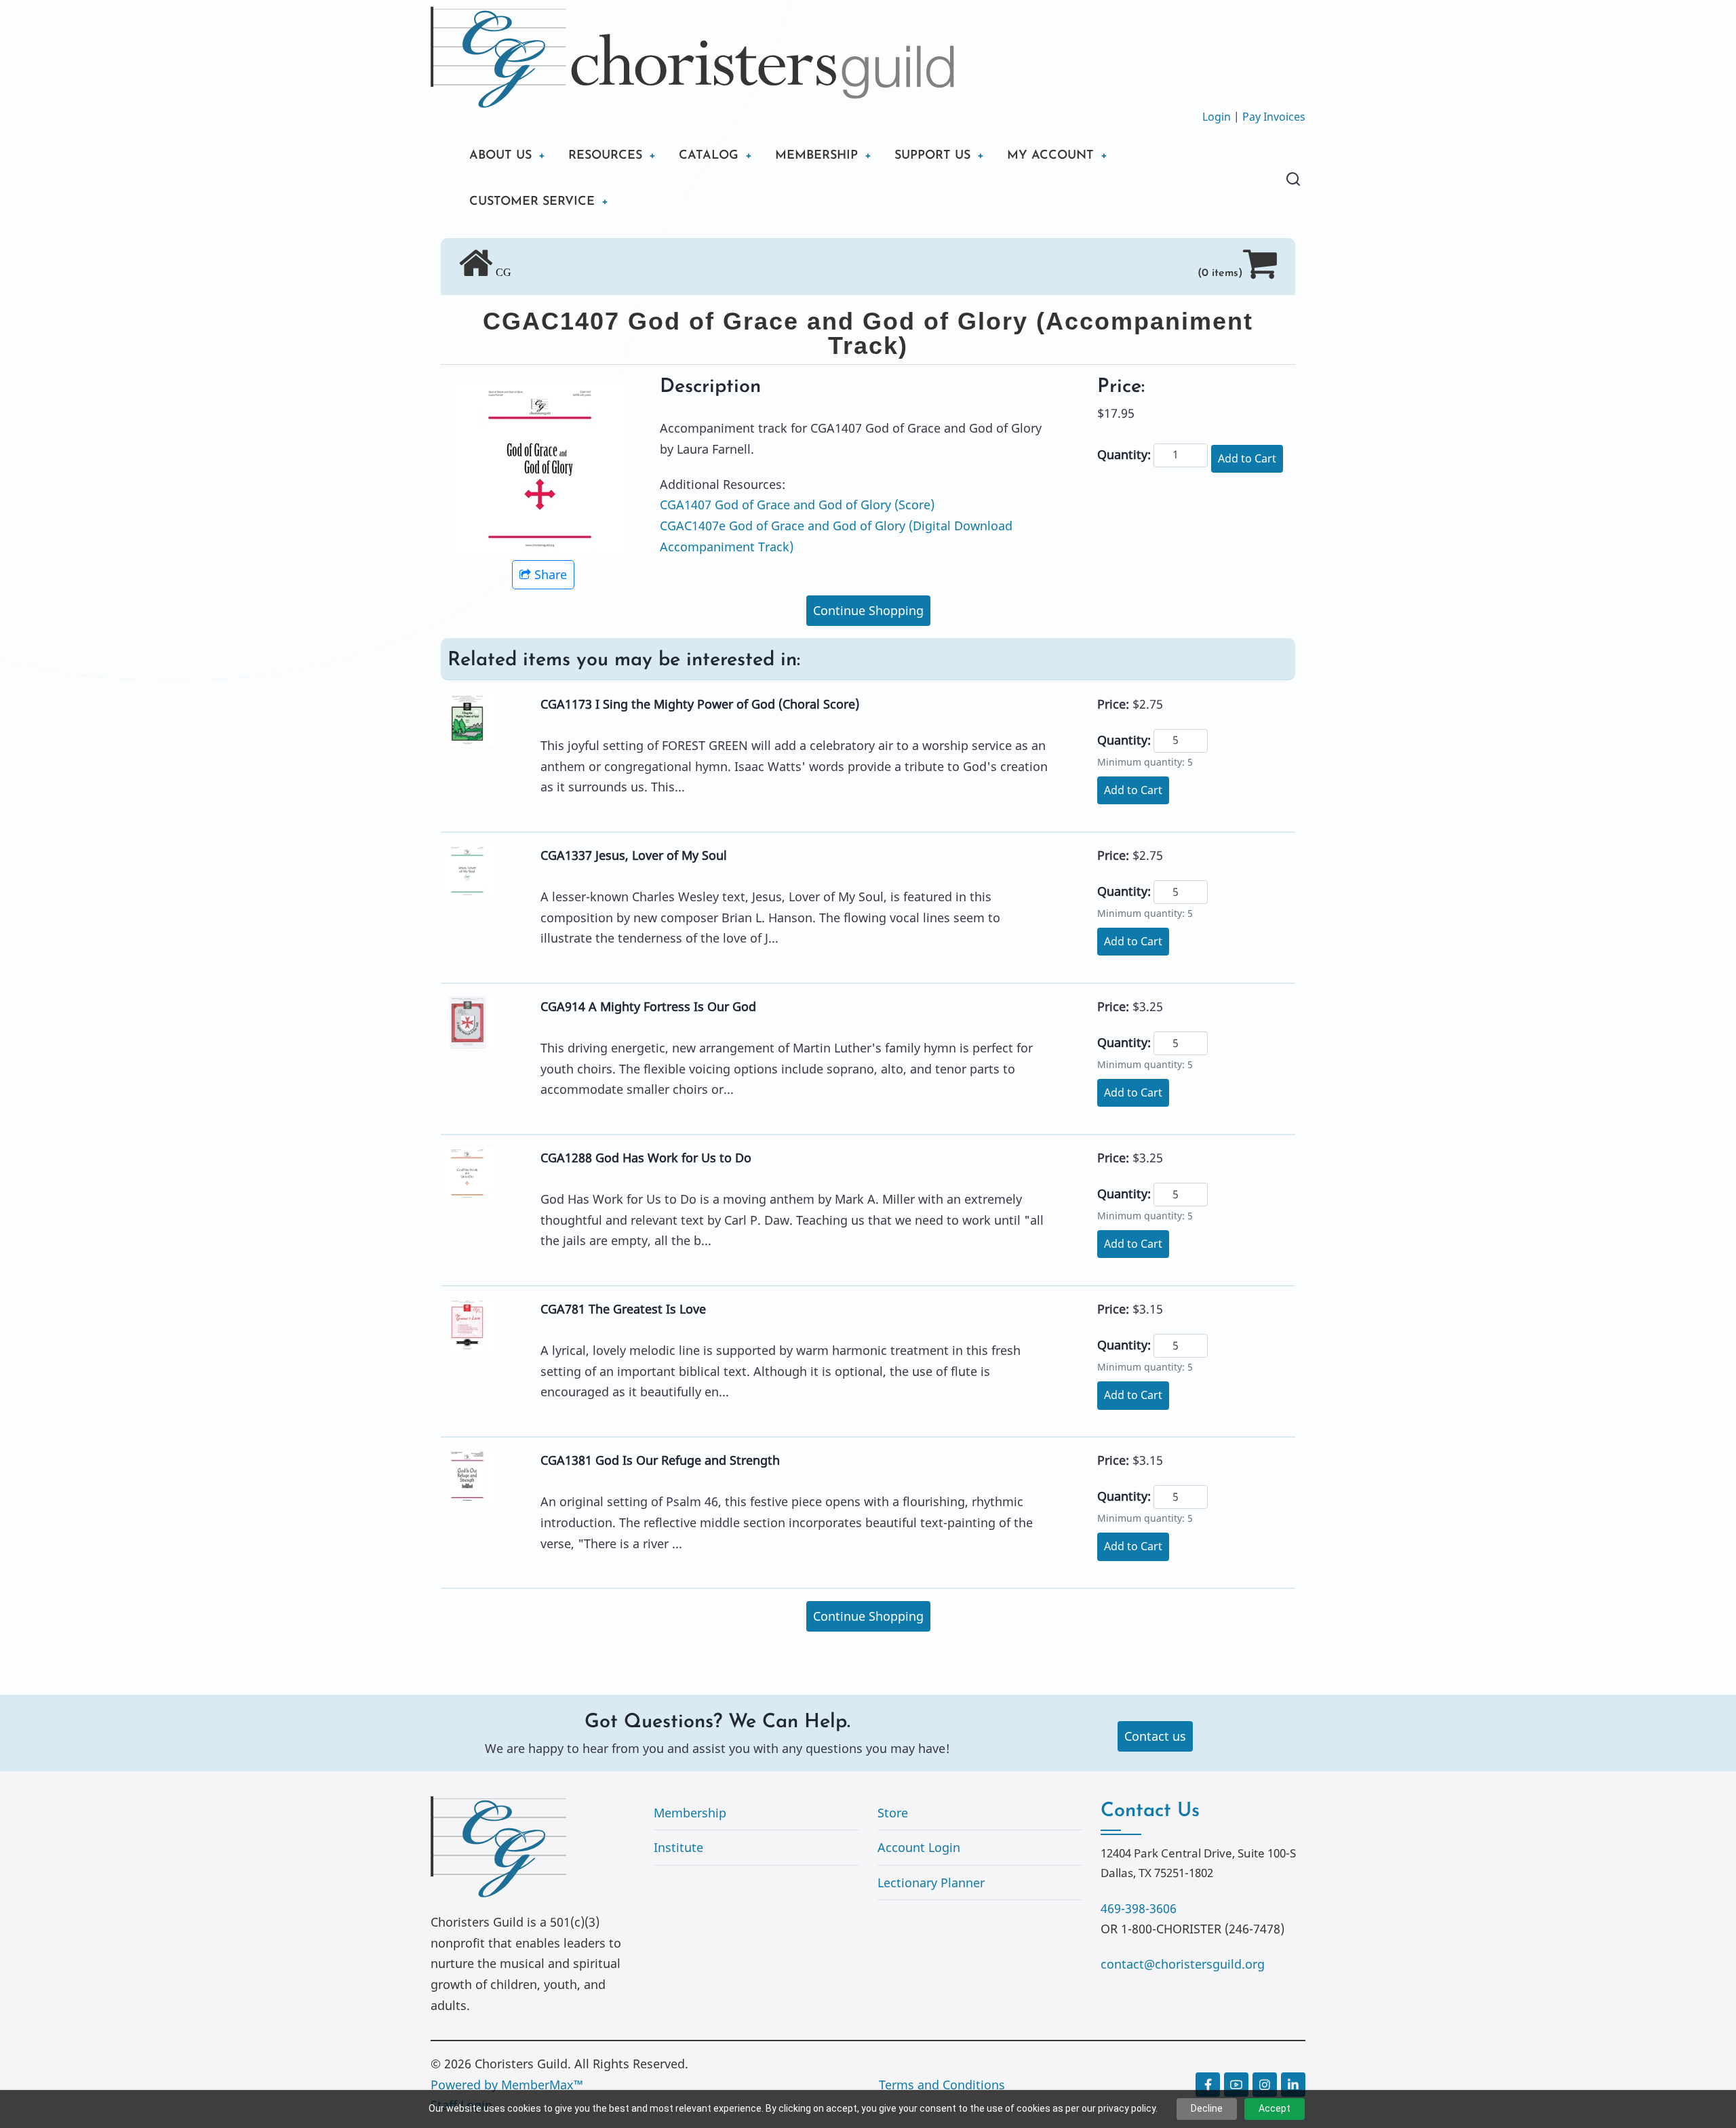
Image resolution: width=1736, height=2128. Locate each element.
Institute (678, 1847)
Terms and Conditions (942, 2085)
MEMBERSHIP (816, 156)
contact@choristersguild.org (1183, 1964)
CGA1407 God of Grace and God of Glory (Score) (797, 505)
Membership (690, 1813)
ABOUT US (500, 156)
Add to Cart (1247, 458)
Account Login (919, 1847)
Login (1217, 117)
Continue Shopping (868, 610)
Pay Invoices (1274, 117)
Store (893, 1813)
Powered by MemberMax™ (507, 2085)
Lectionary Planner (931, 1883)
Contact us (1155, 1736)
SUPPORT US (932, 156)
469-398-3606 (1139, 1908)
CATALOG (709, 156)
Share (551, 574)
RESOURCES (605, 156)
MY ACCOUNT (1050, 156)
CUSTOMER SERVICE (532, 202)
